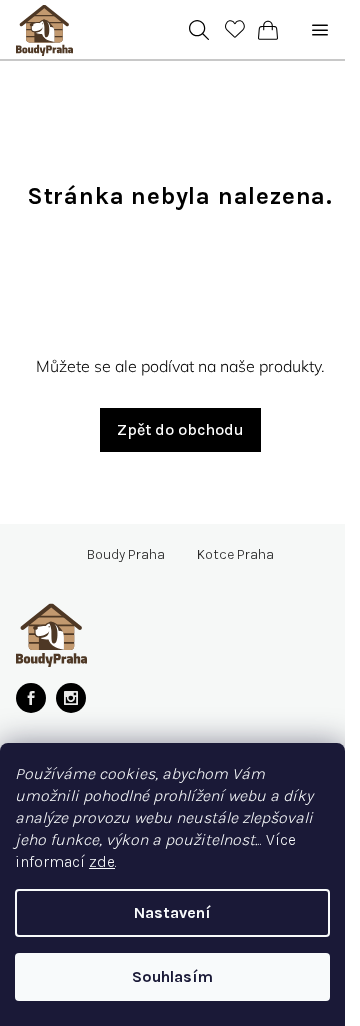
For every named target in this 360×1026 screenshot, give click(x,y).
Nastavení (172, 912)
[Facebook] (31, 698)
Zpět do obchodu (180, 429)
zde (102, 861)
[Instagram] (71, 698)
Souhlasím (172, 976)
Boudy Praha (126, 555)
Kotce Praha (235, 555)
